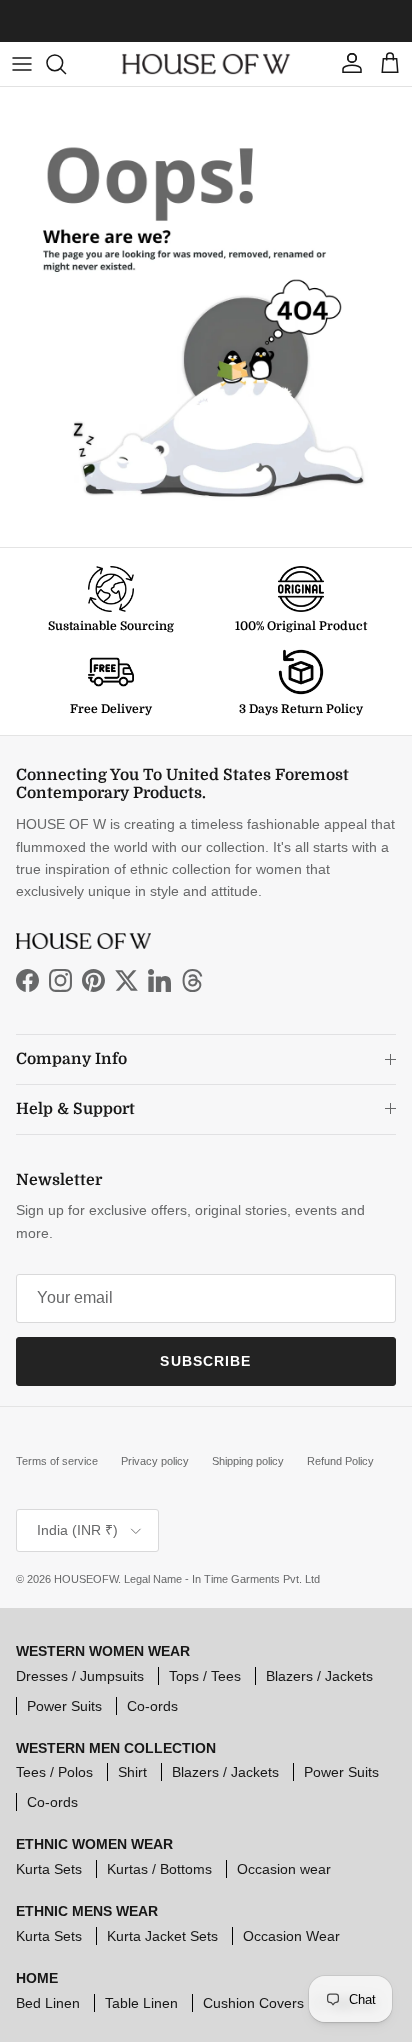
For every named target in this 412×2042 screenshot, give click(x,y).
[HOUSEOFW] (206, 64)
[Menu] (22, 64)
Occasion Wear (291, 1936)
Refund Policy (340, 1461)
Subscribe (205, 1361)
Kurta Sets (49, 1869)
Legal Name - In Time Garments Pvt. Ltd (222, 1579)
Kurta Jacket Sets (162, 1936)
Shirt (132, 1772)
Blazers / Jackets (319, 1676)
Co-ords (152, 1706)
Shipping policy (248, 1461)
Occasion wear (284, 1869)
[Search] (66, 64)
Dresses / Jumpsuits (80, 1676)
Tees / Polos (54, 1772)
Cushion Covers (253, 2003)
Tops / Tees (205, 1676)
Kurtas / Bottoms (159, 1869)
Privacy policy (155, 1461)
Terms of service (57, 1461)
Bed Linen (48, 2003)
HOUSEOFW (86, 1579)
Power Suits (64, 1706)
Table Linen (141, 2003)
